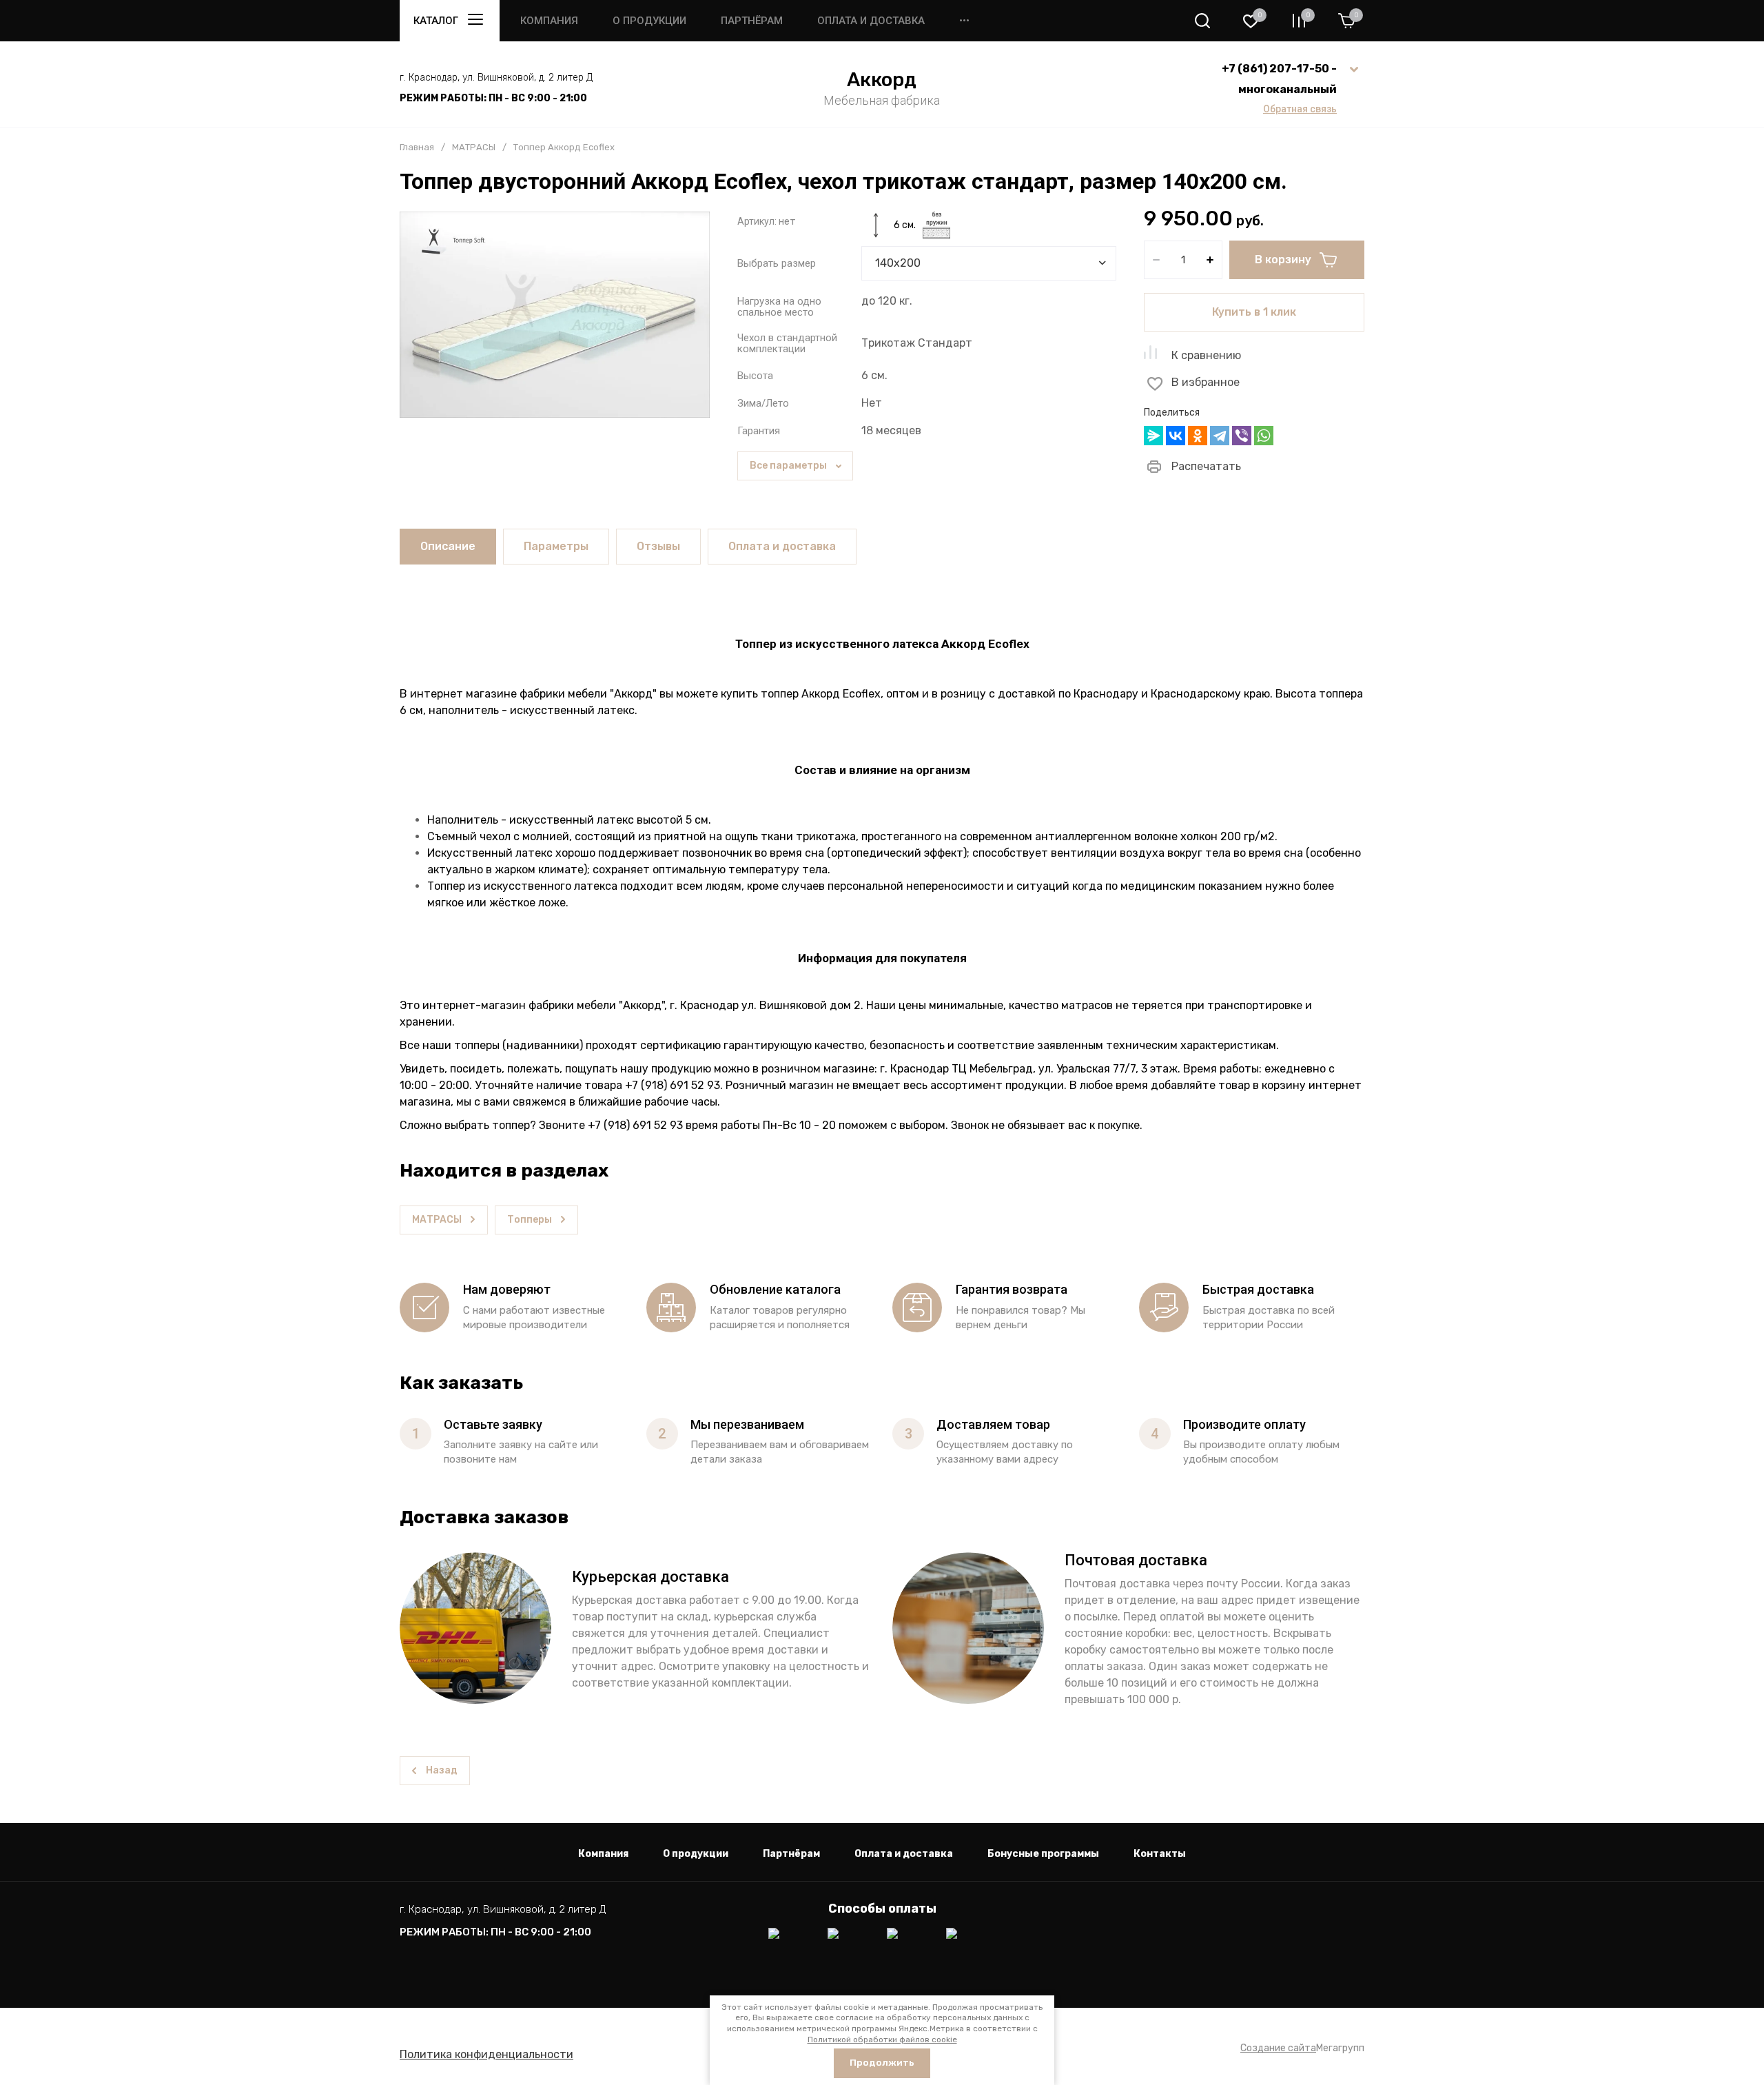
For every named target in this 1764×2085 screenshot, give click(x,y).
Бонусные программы (1043, 1854)
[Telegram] (1220, 436)
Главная (417, 147)
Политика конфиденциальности (486, 2054)
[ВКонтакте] (1176, 436)
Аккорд (882, 80)
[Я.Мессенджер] (1153, 436)
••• (964, 21)
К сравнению (1206, 355)
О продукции (649, 21)
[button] (1202, 21)
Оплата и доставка (871, 21)
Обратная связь (1300, 109)
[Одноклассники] (1198, 436)
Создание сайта (1278, 2048)
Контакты (1160, 1854)
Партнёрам (752, 21)
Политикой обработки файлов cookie (882, 2040)
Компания (549, 21)
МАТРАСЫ (474, 147)
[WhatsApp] (1264, 436)
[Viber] (1242, 436)
